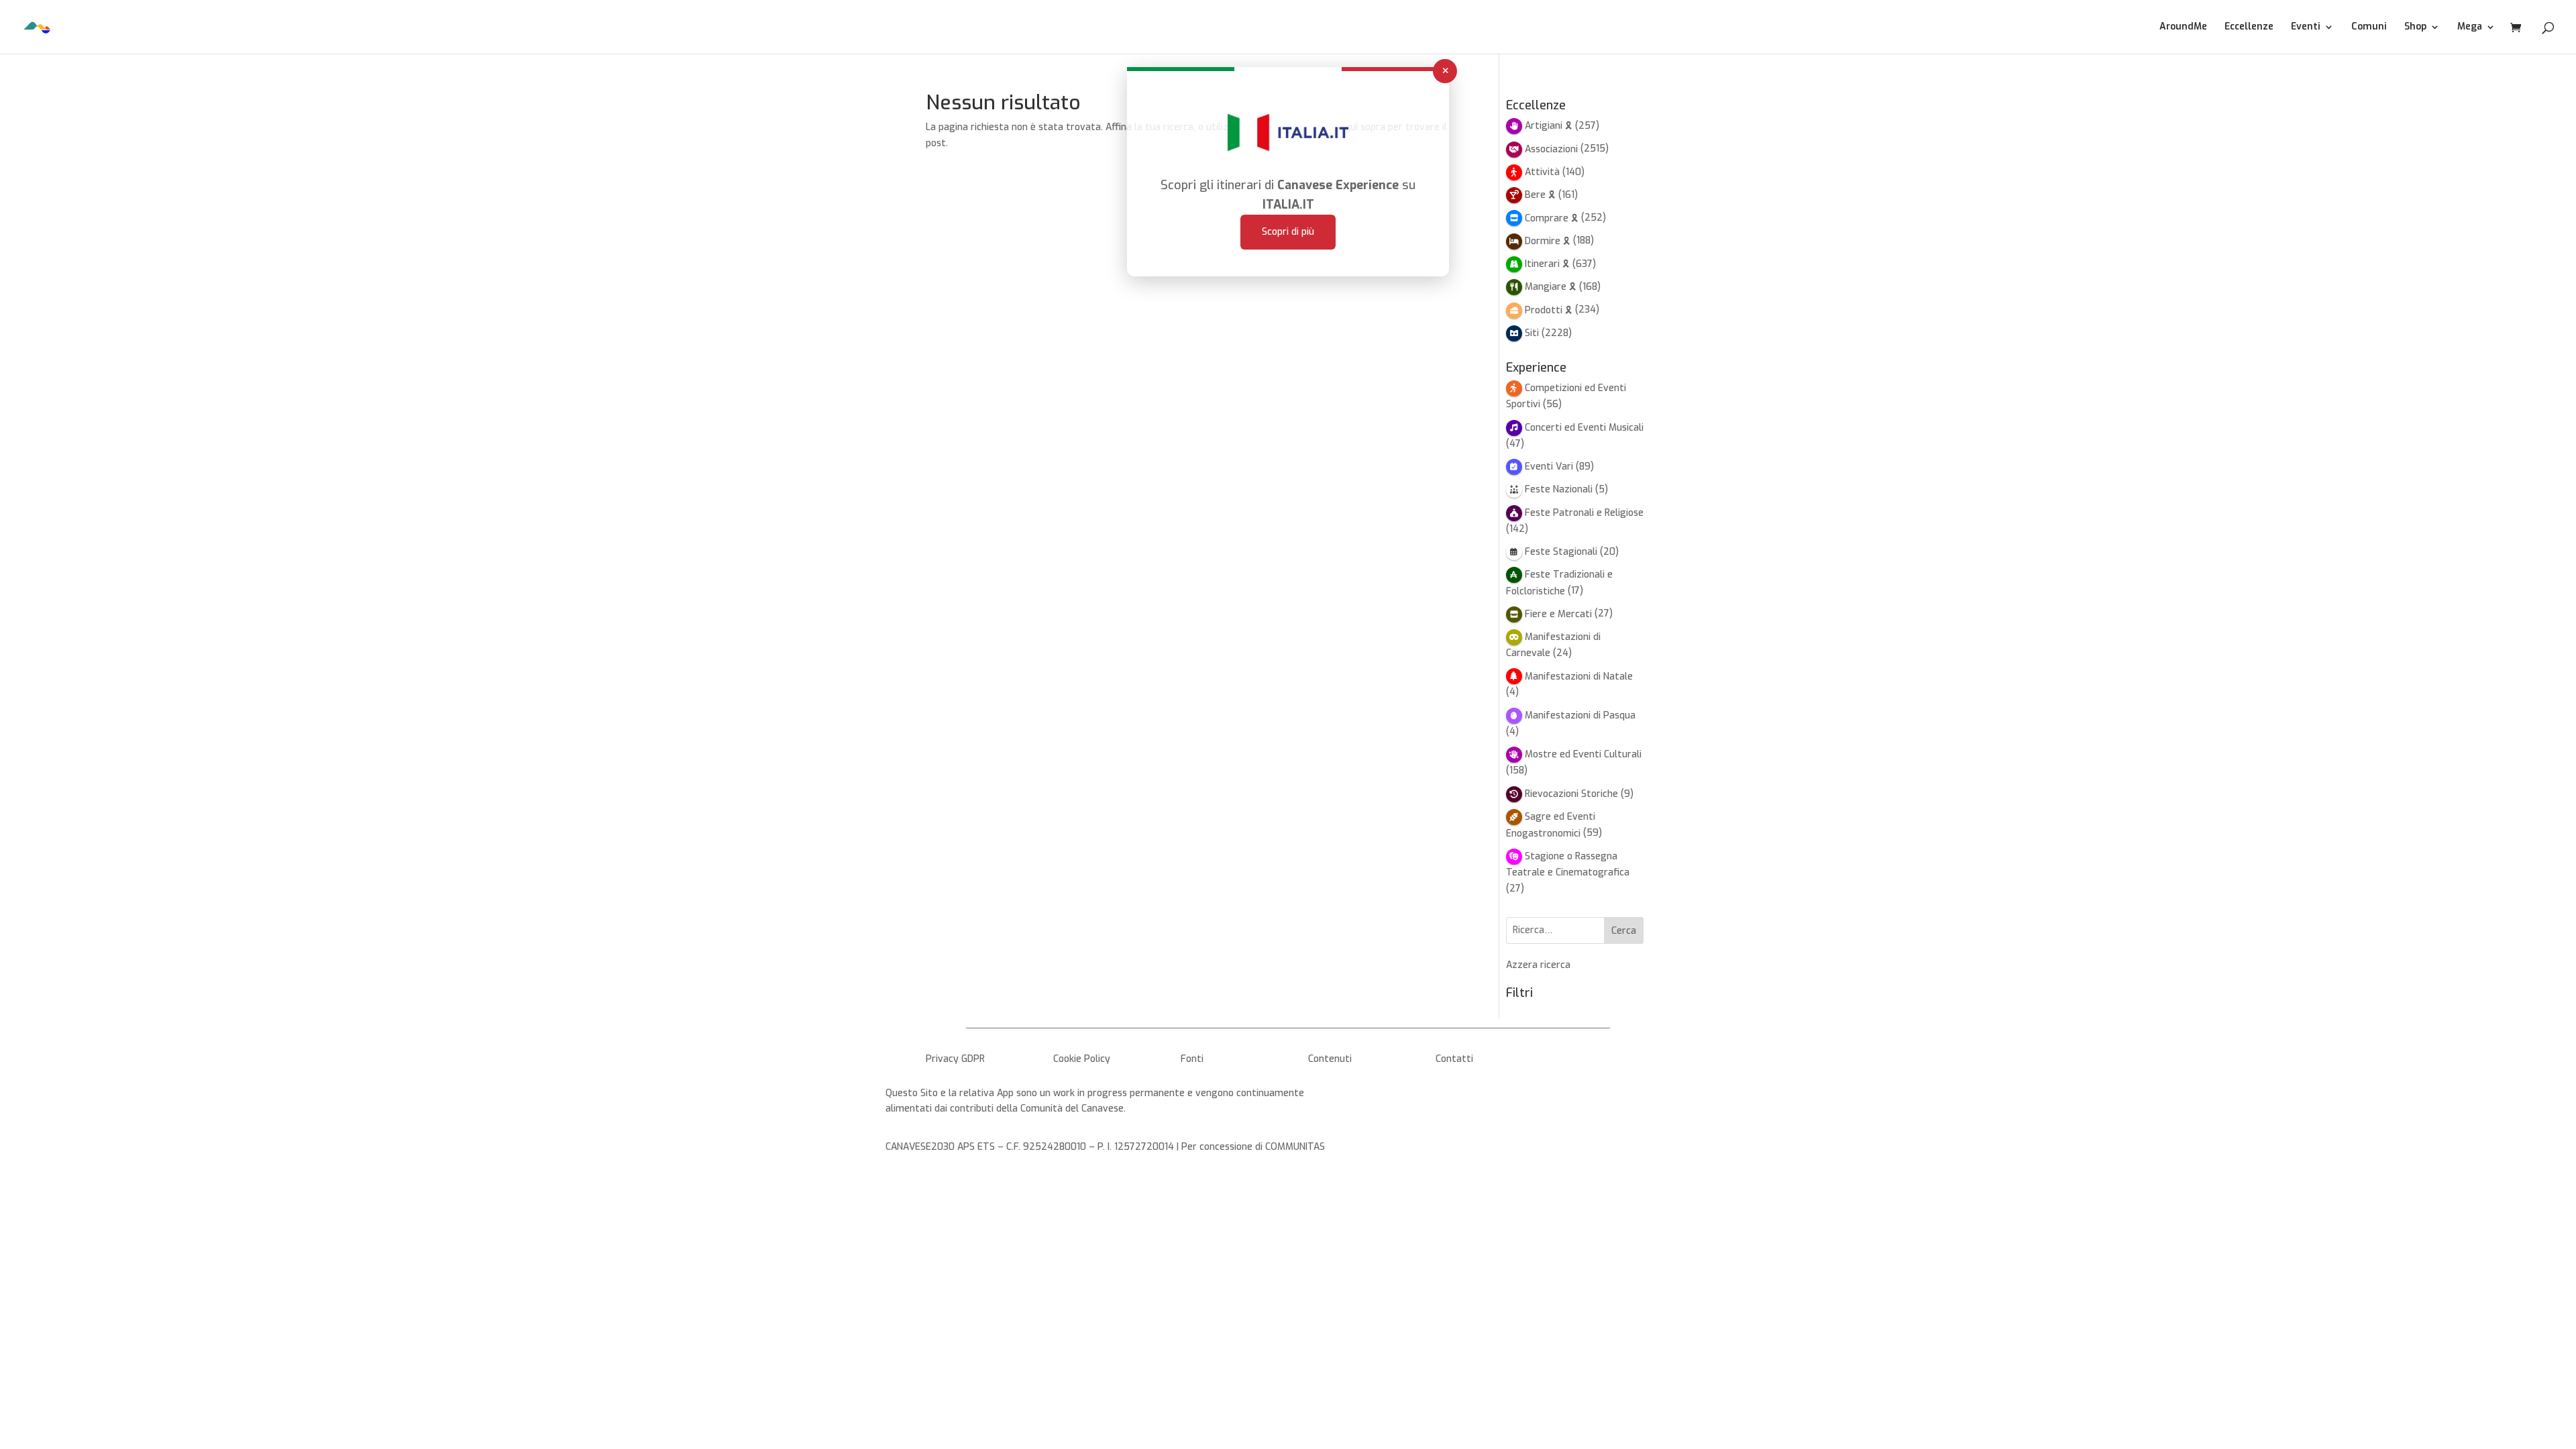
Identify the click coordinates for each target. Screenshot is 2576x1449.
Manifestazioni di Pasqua (1580, 715)
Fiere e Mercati (1558, 614)
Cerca (1624, 931)
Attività (1542, 172)
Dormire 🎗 (1548, 241)
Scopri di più (1288, 232)
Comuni (2369, 28)
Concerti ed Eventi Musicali (1584, 428)
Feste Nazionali (1559, 489)
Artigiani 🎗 (1549, 126)
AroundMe (2183, 28)
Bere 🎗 (1540, 195)
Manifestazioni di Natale (1579, 677)
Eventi (2306, 28)
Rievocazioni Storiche (1571, 794)
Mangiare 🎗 (1551, 287)
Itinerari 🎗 (1547, 264)
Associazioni (1551, 149)
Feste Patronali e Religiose (1584, 513)
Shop (2415, 28)
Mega (2470, 28)
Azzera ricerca (1538, 965)
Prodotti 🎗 (1549, 310)
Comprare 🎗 (1552, 218)
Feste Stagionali (1561, 552)
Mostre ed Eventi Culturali (1583, 754)
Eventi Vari (1549, 467)
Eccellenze (2249, 28)
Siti (1532, 333)
